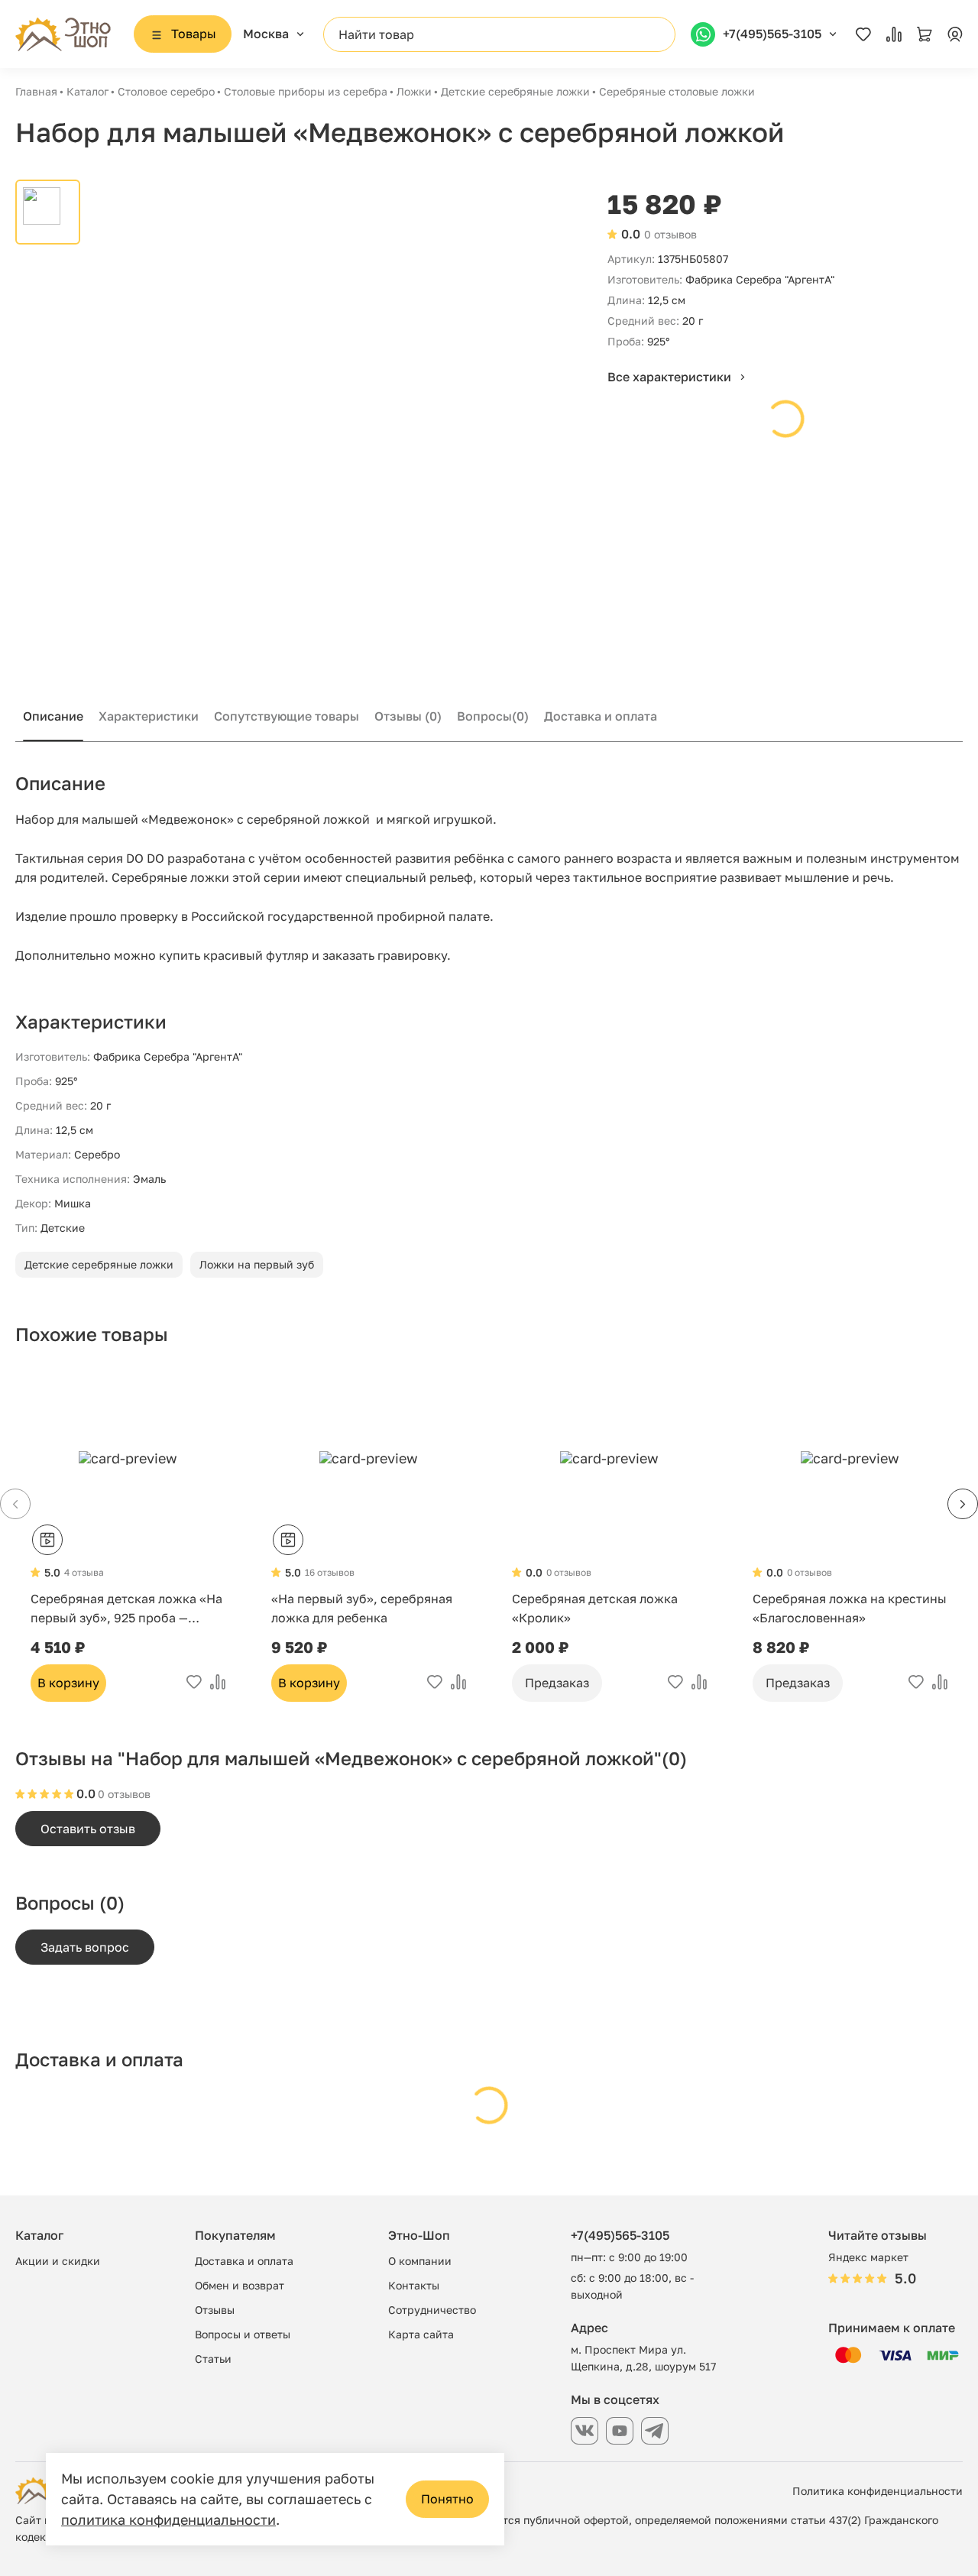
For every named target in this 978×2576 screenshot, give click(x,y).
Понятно (447, 2499)
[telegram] (655, 2431)
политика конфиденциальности (168, 2519)
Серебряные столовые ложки (677, 91)
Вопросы (493, 716)
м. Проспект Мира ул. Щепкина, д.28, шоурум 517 (643, 2358)
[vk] (585, 2431)
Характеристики (149, 716)
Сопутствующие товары (287, 716)
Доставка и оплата (601, 716)
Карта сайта (421, 2334)
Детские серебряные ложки (515, 91)
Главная (36, 91)
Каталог (87, 91)
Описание (53, 716)
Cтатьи (213, 2359)
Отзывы (408, 716)
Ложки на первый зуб (257, 1264)
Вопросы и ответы (243, 2334)
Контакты (414, 2285)
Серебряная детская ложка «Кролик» (595, 1608)
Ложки (414, 91)
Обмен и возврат (240, 2285)
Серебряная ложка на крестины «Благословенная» (850, 1608)
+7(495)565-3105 (620, 2235)
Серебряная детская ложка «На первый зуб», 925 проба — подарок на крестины (126, 1609)
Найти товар (376, 34)
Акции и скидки (58, 2261)
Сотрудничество (432, 2310)
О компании (420, 2261)
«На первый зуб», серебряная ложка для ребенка (362, 1608)
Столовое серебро (166, 91)
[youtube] (620, 2431)
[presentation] (963, 1504)
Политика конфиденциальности (878, 2491)
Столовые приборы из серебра (306, 91)
